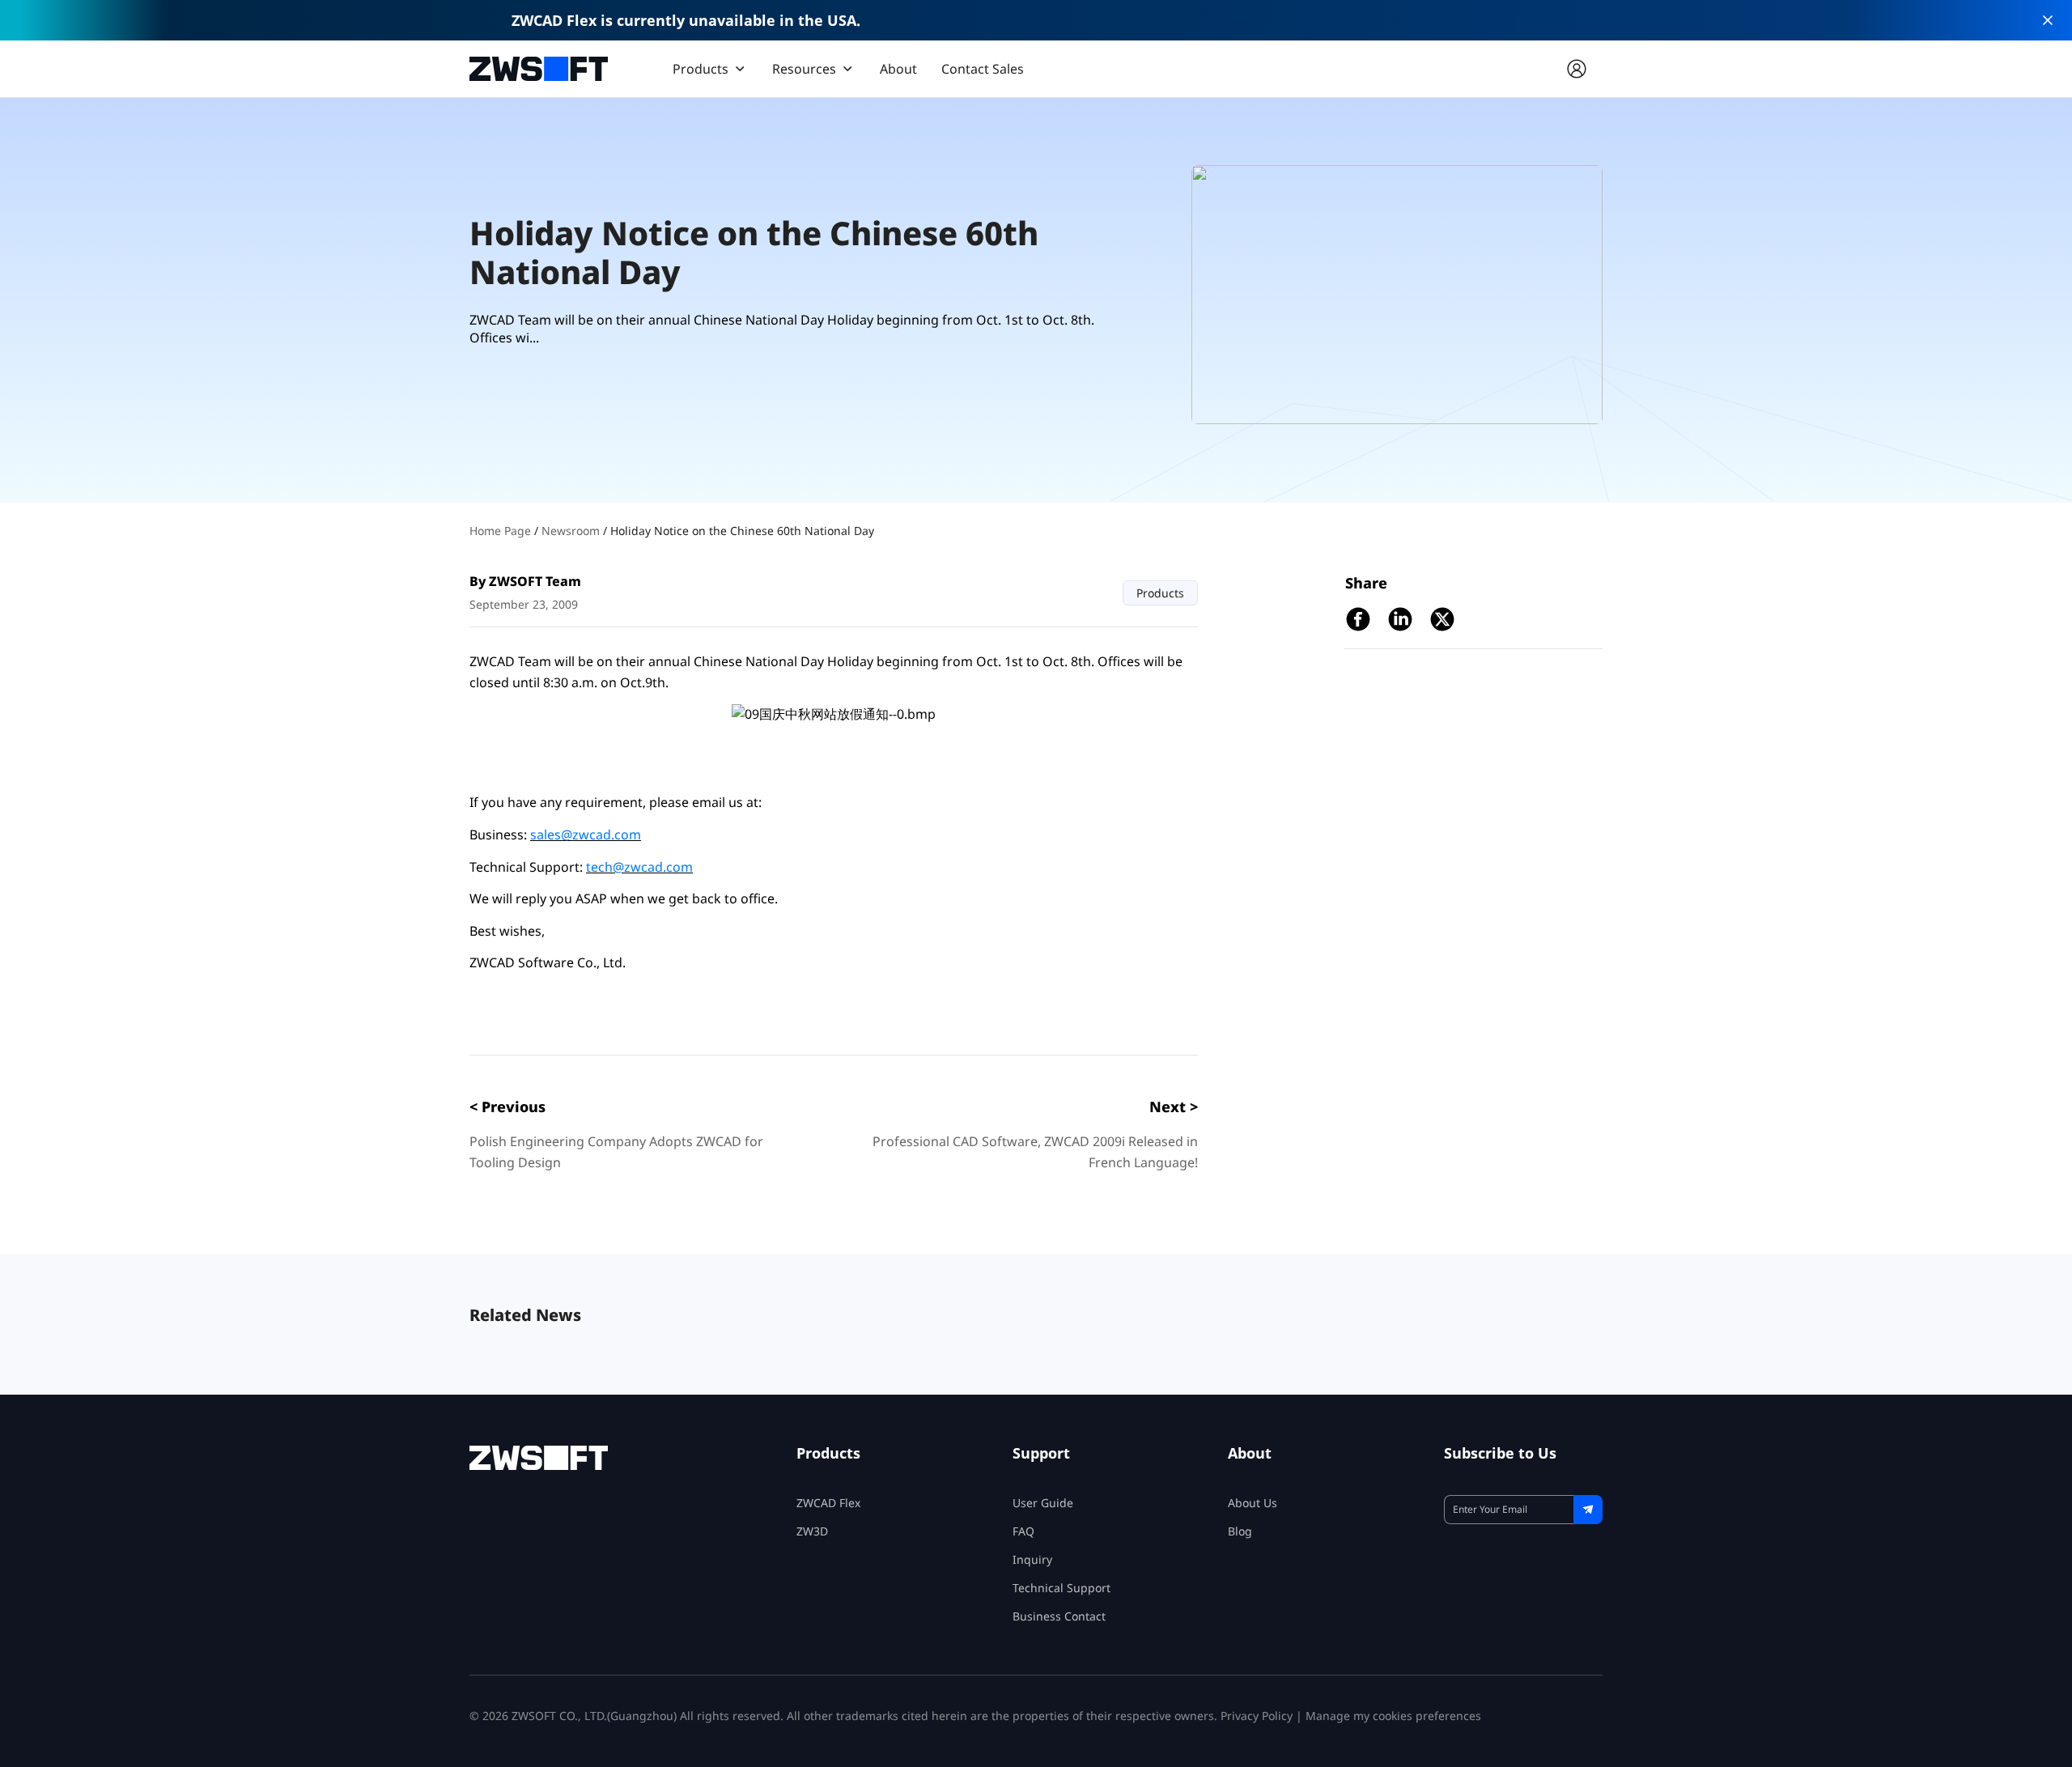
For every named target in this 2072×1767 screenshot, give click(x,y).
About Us (1253, 1503)
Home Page (502, 531)
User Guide (1043, 1503)
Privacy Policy (1257, 1716)
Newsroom (572, 531)
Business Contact (1059, 1616)
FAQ (1023, 1531)
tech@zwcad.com (639, 867)
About (898, 69)
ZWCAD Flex (828, 1503)
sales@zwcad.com (586, 835)
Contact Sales (983, 69)
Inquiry (1032, 1559)
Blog (1240, 1531)
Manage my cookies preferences (1393, 1716)
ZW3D (812, 1531)
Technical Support (1061, 1588)
